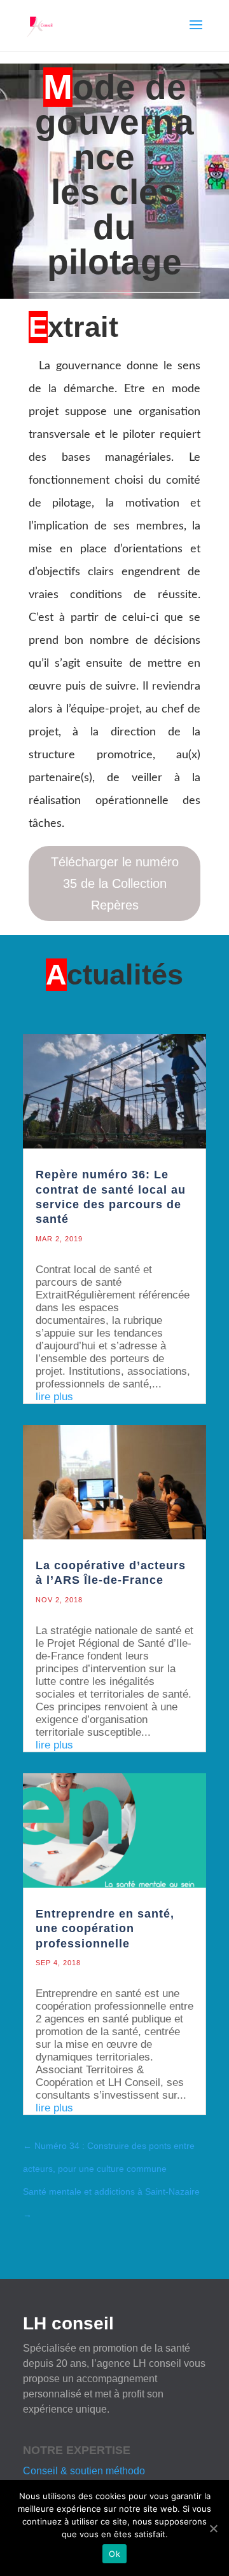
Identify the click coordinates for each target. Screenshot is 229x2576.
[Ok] (213, 2528)
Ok (114, 2554)
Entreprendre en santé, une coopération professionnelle (105, 1929)
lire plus (54, 1397)
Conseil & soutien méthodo (84, 2471)
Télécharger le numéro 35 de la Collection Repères (115, 883)
